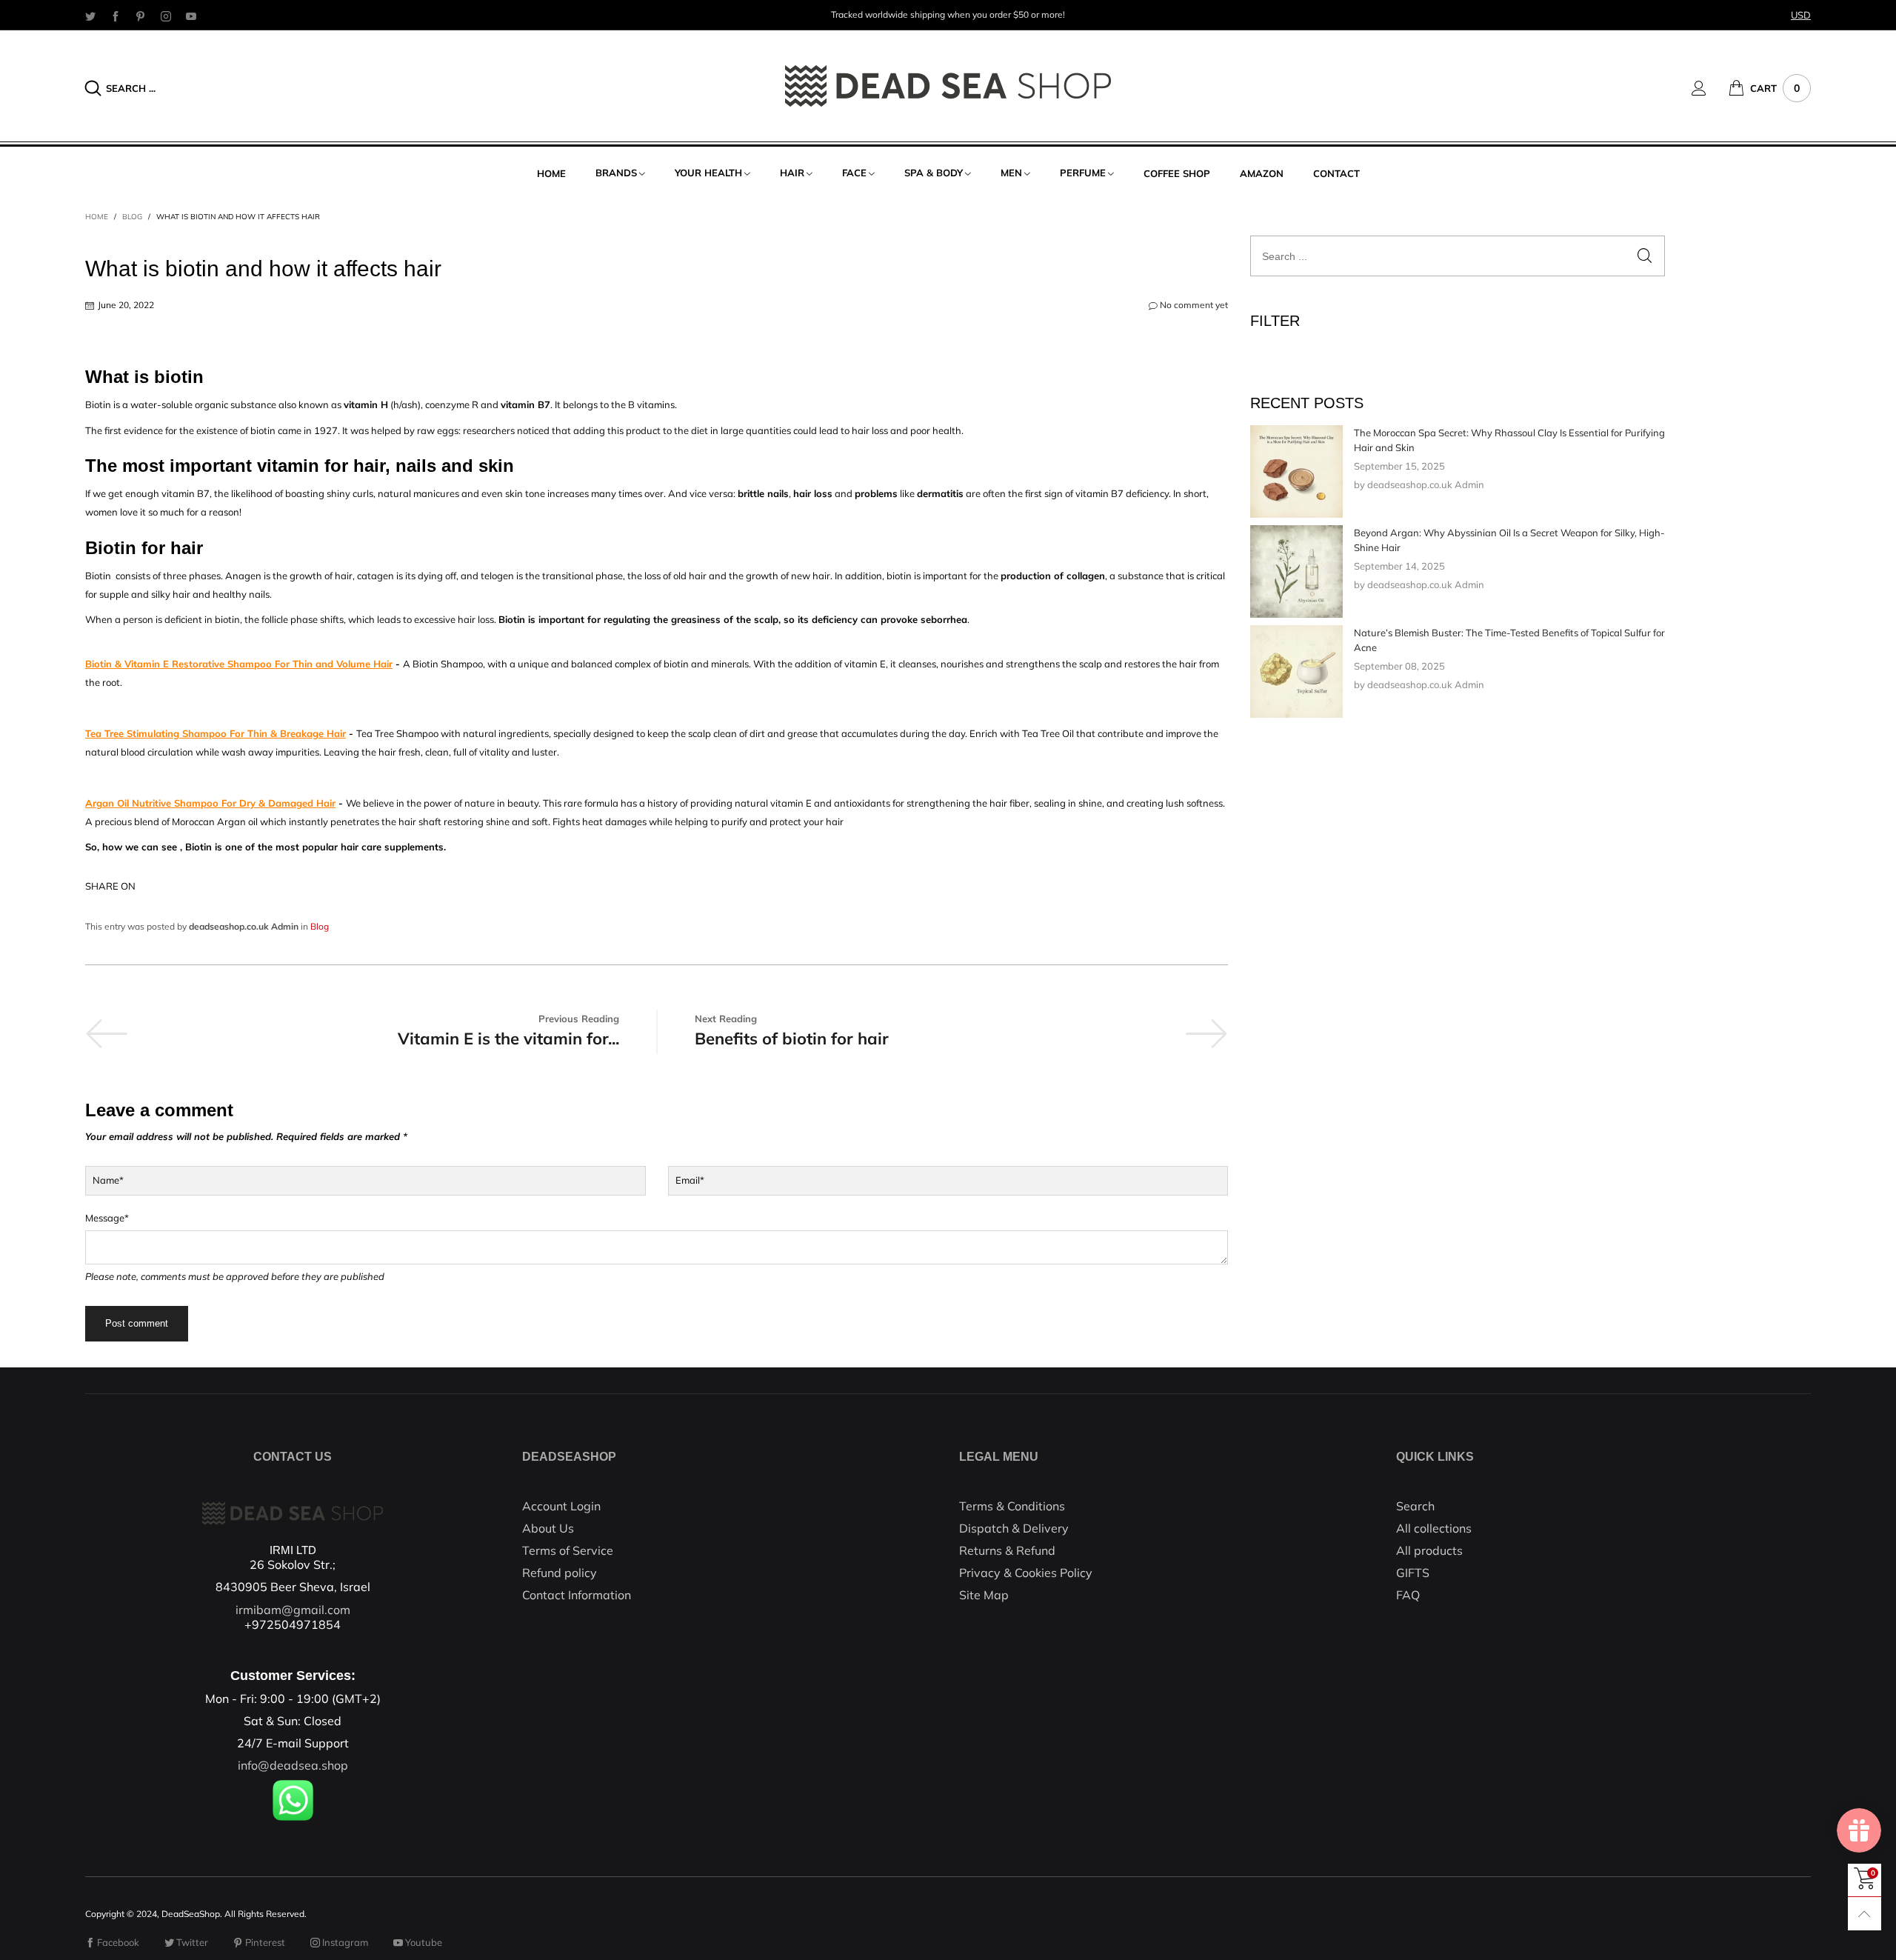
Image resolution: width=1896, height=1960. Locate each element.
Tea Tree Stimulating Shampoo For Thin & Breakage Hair (216, 733)
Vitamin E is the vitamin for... (508, 1039)
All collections (1434, 1528)
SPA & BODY (934, 173)
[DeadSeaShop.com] (948, 86)
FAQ (1408, 1595)
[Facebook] (116, 16)
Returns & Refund (1007, 1550)
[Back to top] (1865, 1914)
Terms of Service (568, 1550)
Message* (107, 1218)
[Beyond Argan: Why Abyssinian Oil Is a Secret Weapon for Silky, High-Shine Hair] (1296, 571)
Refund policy (560, 1573)
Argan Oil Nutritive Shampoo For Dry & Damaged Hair (210, 803)
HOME (551, 173)
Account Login (561, 1506)
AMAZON (1262, 173)
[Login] (1710, 88)
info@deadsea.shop (293, 1765)
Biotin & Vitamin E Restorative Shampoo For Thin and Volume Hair (239, 664)
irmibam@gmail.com (293, 1610)
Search (1415, 1506)
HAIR (792, 173)
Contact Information (577, 1595)
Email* (690, 1180)
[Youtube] (191, 16)
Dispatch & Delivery (1014, 1528)
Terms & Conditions (1012, 1506)
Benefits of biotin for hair (792, 1039)
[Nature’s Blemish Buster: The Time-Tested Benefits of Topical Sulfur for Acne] (1296, 671)
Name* (108, 1180)
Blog (320, 926)
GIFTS (1413, 1573)
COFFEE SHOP (1177, 173)
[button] (1645, 256)
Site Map (984, 1595)
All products (1429, 1550)
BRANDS (616, 173)
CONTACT (1336, 173)
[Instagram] (166, 16)
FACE (854, 173)
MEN (1011, 173)
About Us (548, 1528)
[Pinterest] (141, 16)
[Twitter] (90, 16)
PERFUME (1083, 173)
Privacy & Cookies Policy (1026, 1573)
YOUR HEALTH (708, 173)
